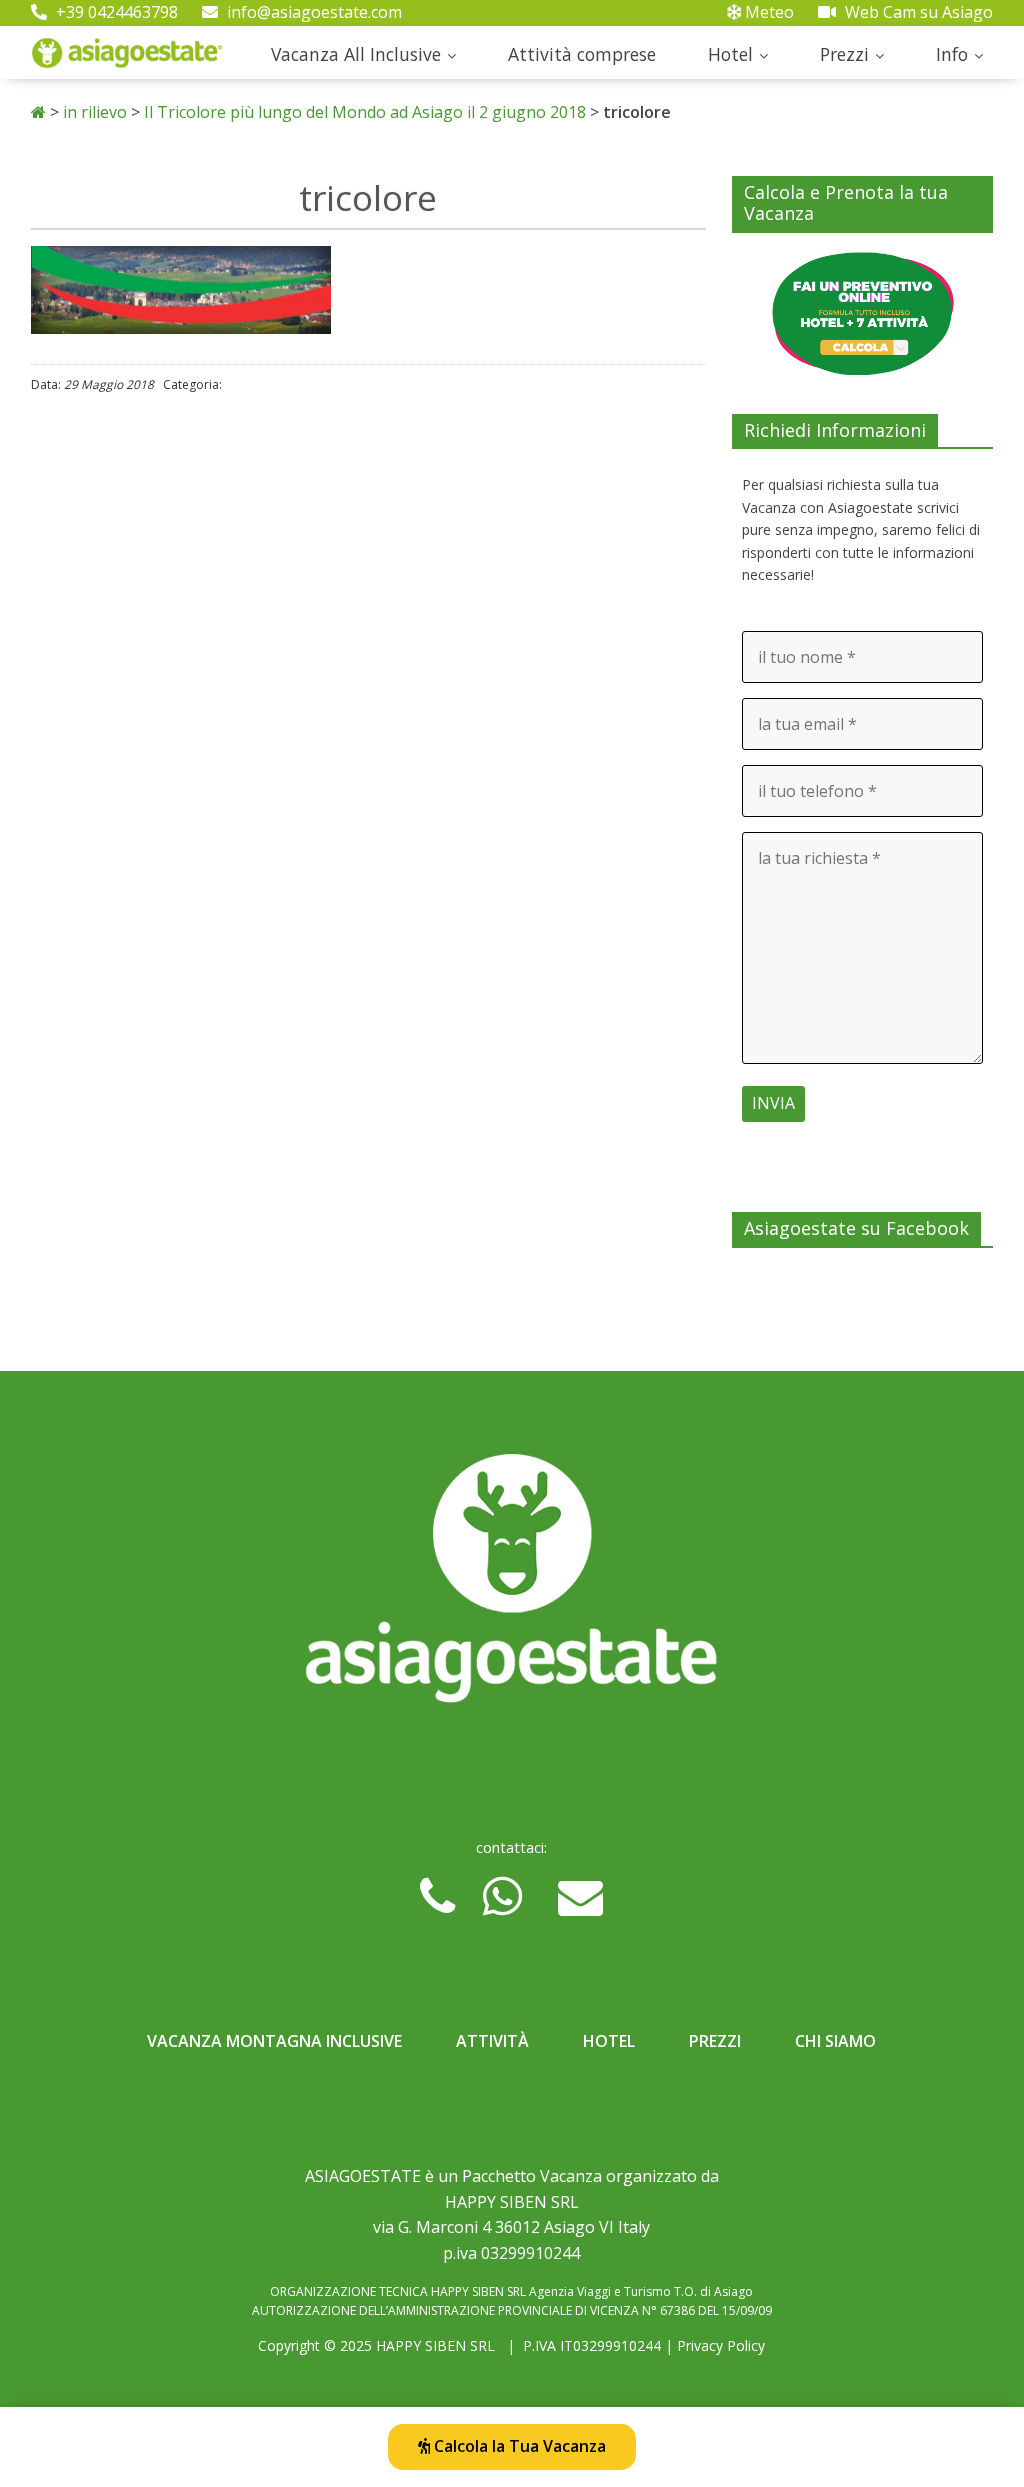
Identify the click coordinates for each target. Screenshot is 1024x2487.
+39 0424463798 (115, 12)
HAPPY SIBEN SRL (435, 2345)
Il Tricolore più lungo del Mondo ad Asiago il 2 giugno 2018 (365, 112)
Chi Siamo (835, 2041)
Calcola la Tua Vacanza (518, 2446)
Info (952, 54)
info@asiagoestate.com (312, 12)
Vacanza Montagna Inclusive (274, 2041)
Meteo (767, 12)
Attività (492, 2041)
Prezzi (844, 54)
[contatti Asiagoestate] (512, 1586)
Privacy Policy (721, 2345)
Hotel (730, 54)
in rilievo (95, 112)
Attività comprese (582, 54)
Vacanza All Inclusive (356, 54)
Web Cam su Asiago (917, 12)
